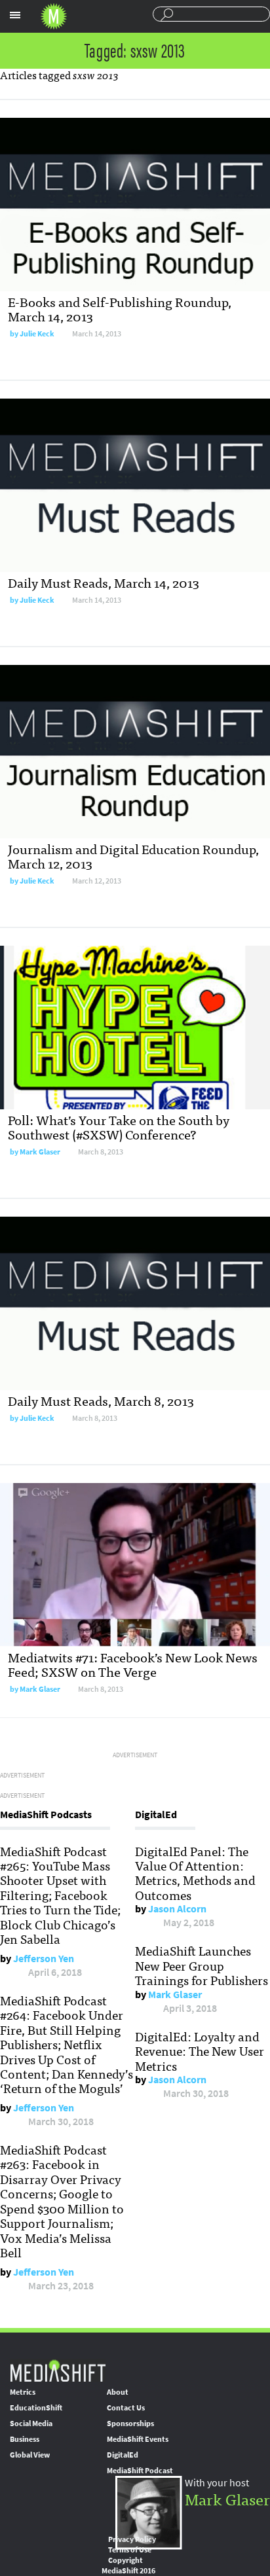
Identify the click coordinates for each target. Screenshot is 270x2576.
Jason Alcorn (177, 1909)
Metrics (23, 2392)
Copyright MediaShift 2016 (128, 2566)
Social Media (31, 2424)
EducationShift (36, 2408)
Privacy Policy (132, 2539)
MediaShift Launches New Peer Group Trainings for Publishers (202, 1965)
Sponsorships (130, 2424)
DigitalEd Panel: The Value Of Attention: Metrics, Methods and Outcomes (195, 1873)
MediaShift (58, 2370)
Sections (15, 15)
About (118, 2392)
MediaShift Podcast (140, 2471)
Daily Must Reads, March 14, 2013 (104, 582)
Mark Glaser (40, 1152)
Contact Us (126, 2408)
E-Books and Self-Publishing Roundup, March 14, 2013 (120, 309)
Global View (30, 2455)
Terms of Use (130, 2550)
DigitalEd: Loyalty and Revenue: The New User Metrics (200, 2051)
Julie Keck (37, 334)
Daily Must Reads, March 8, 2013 (101, 1400)
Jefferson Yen (44, 1959)
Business (25, 2439)
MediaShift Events (138, 2439)
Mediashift (54, 16)
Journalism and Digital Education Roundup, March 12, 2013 (133, 856)
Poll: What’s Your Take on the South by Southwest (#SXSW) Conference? (119, 1127)
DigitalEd (123, 2455)
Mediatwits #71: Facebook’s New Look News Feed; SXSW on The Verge (133, 1664)
